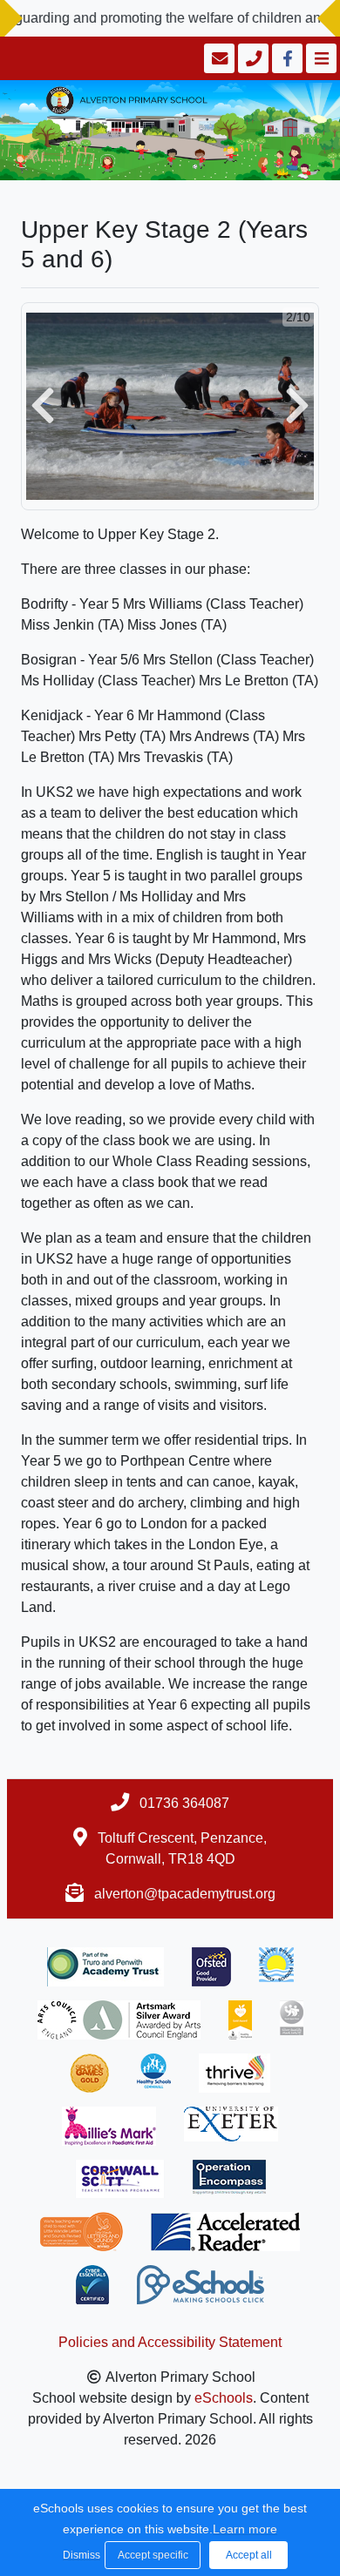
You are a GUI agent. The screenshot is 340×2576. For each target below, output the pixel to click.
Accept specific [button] (153, 2555)
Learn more (245, 2529)
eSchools (224, 2398)
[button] (43, 406)
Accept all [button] (249, 2555)
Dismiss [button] (79, 2555)
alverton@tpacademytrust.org (185, 1894)
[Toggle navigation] (320, 58)
